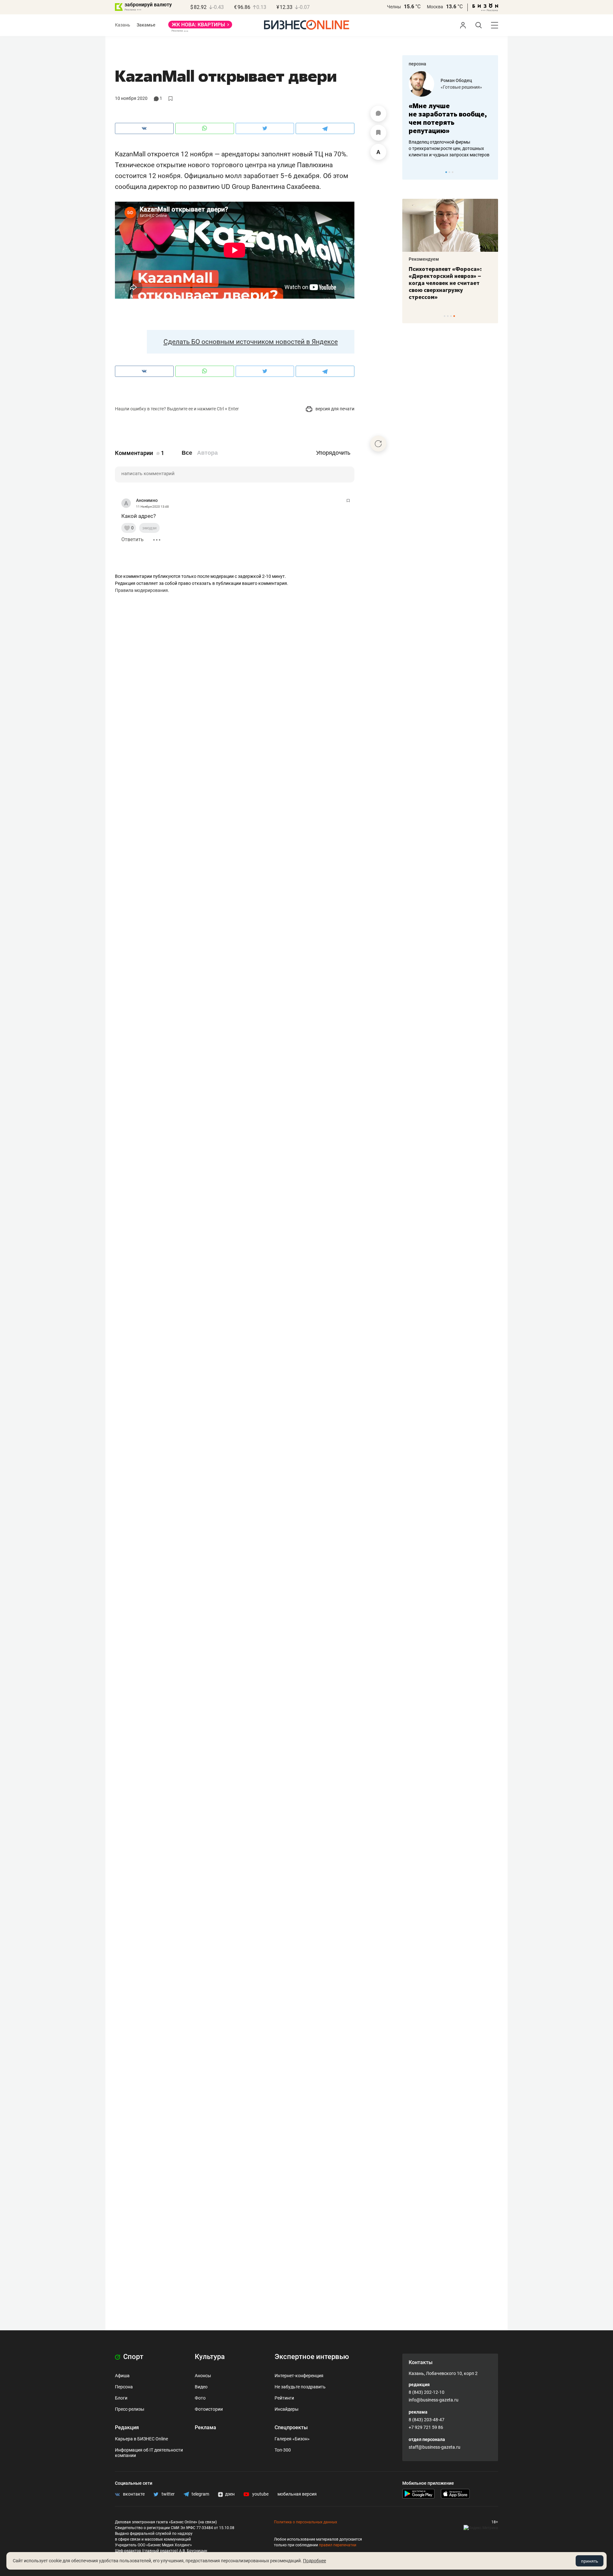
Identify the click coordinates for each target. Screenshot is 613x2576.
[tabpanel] (450, 115)
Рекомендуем (424, 259)
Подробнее (314, 2561)
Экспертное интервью (312, 2357)
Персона (124, 2387)
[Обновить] (378, 444)
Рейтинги (284, 2398)
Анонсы (203, 2376)
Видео (201, 2387)
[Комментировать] (378, 114)
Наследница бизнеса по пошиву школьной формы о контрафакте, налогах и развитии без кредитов (444, 148)
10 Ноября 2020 (131, 98)
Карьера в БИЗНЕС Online (141, 2439)
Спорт (132, 2357)
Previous (411, 172)
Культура (210, 2357)
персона (417, 64)
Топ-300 (283, 2450)
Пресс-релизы (130, 2409)
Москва (435, 7)
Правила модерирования (141, 590)
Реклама (205, 2427)
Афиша (122, 2376)
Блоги (121, 2398)
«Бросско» (452, 87)
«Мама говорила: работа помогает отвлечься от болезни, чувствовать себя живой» (450, 118)
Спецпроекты (291, 2427)
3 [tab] (453, 172)
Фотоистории (209, 2409)
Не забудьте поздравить (300, 2387)
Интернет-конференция (299, 2376)
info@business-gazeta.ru (434, 2400)
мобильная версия (297, 2494)
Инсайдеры (287, 2409)
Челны (394, 7)
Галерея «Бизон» (292, 2439)
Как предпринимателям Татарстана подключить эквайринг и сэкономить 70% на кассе (449, 280)
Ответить (132, 539)
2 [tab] (449, 172)
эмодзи (149, 528)
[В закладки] (378, 133)
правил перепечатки (338, 2545)
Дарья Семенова (459, 80)
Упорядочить (333, 453)
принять (590, 2561)
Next (491, 172)
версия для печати (334, 409)
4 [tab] (454, 316)
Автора (207, 453)
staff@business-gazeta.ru (435, 2447)
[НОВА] (200, 27)
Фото (200, 2398)
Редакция (127, 2427)
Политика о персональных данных (306, 2522)
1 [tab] (446, 172)
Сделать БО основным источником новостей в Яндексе (251, 342)
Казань (123, 25)
